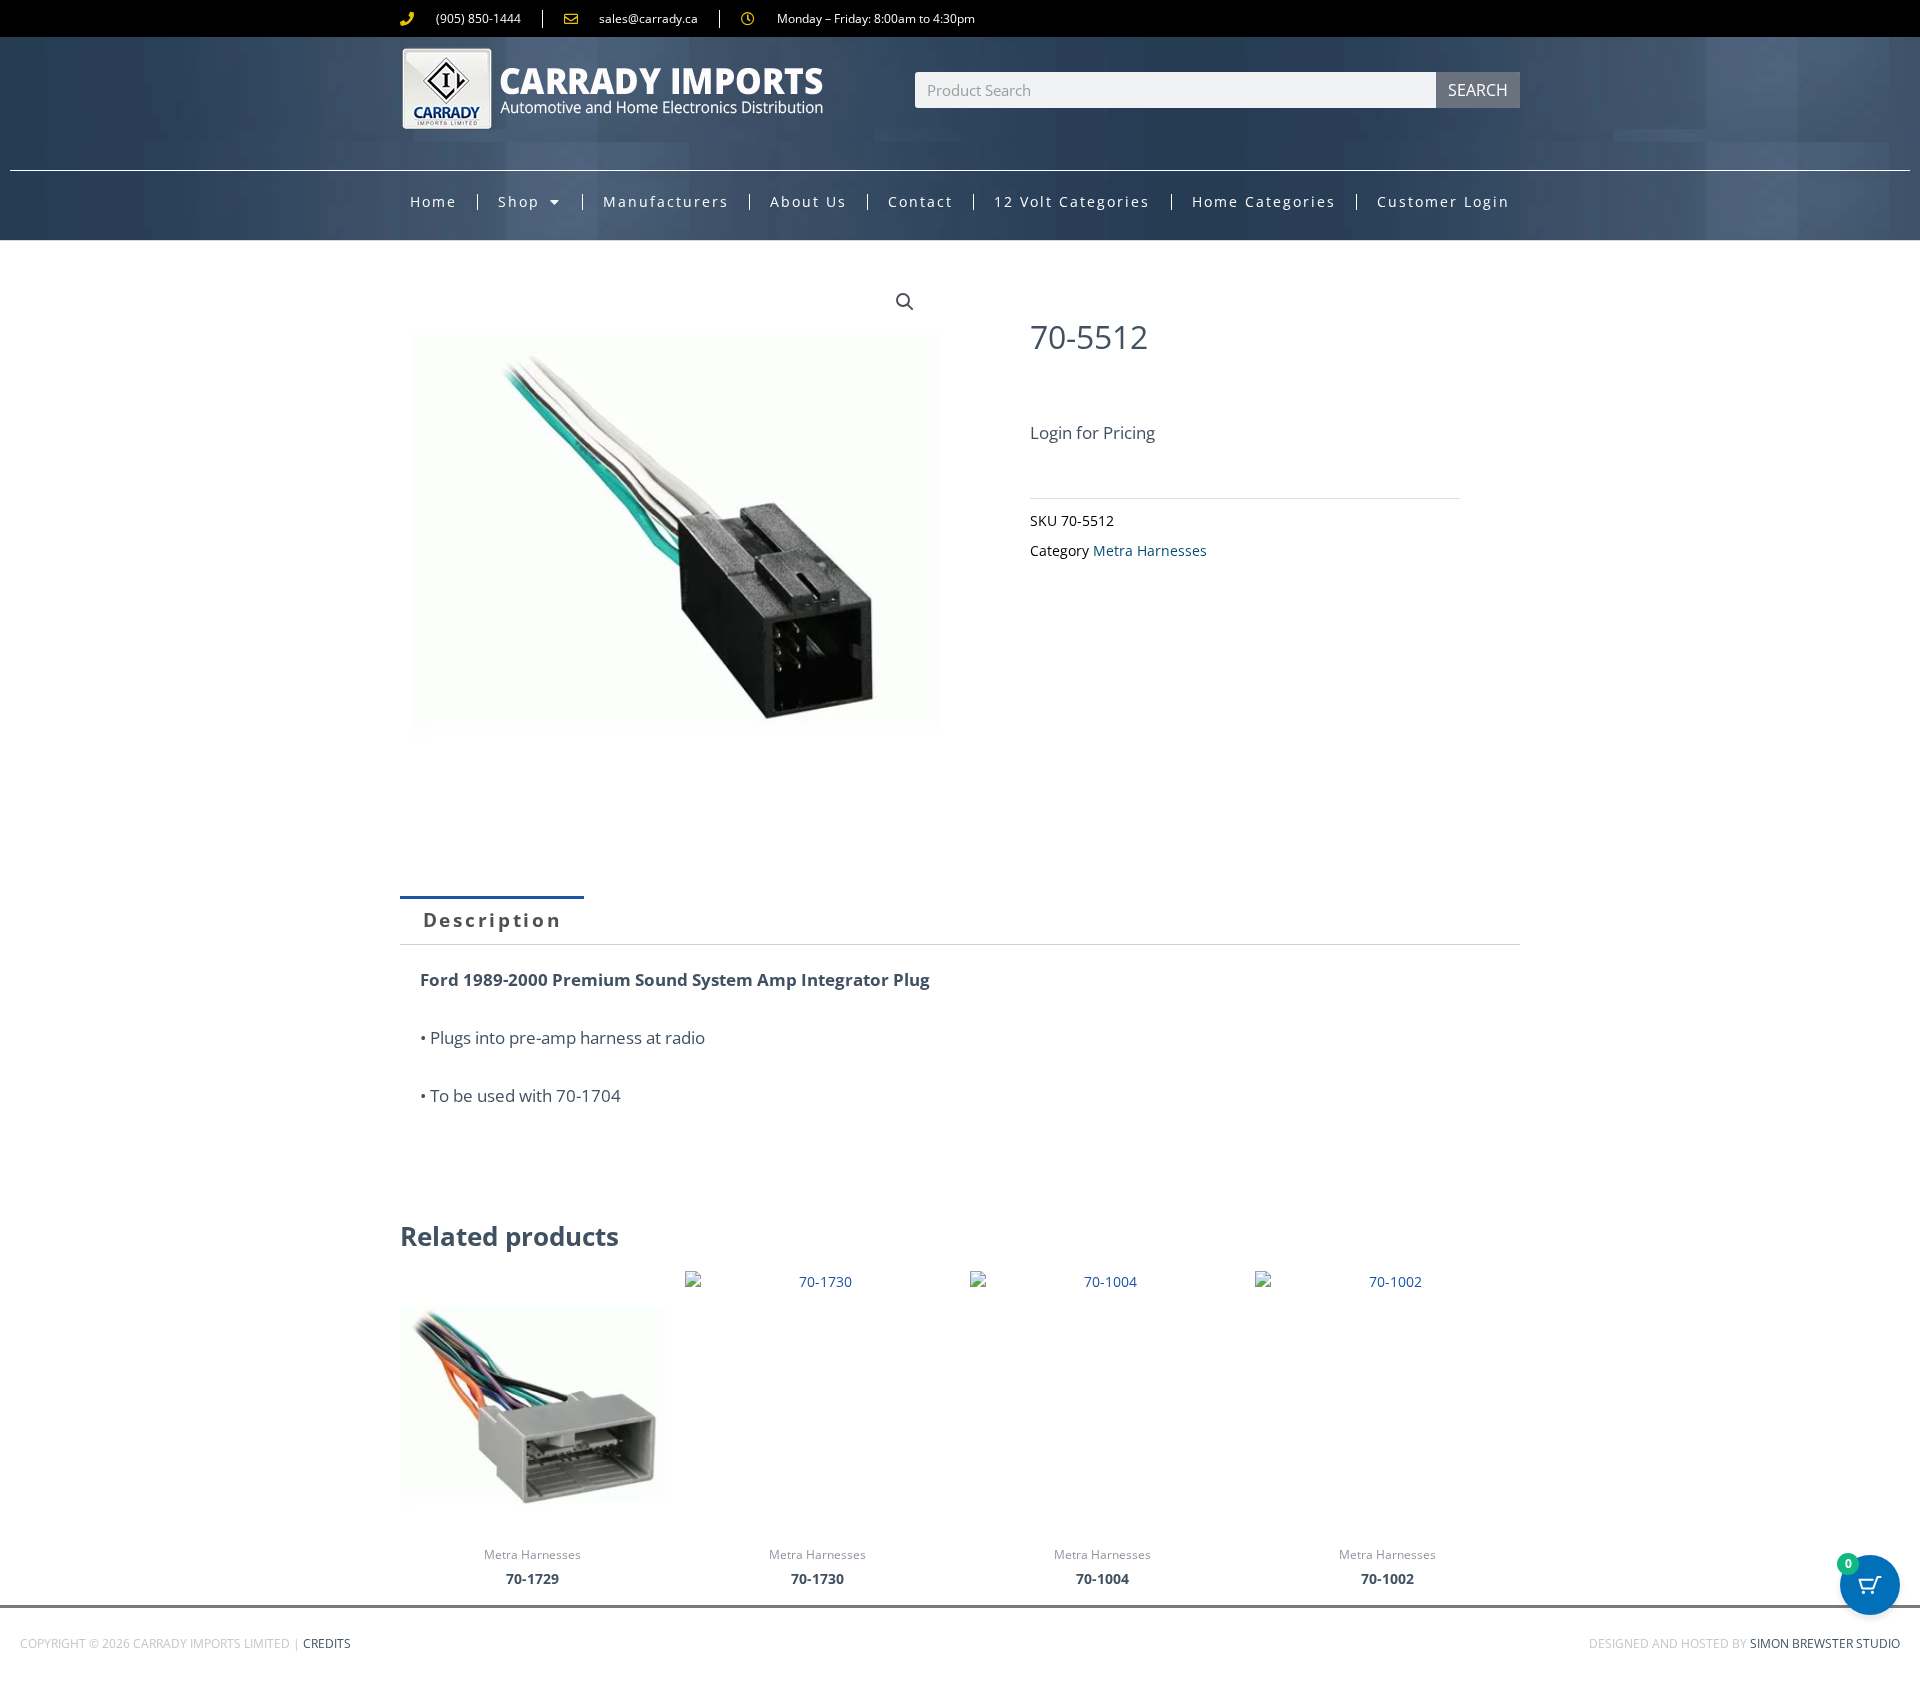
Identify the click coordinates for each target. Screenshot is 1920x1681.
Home (433, 201)
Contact (920, 201)
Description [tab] (492, 920)
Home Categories (1264, 201)
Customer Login (1443, 201)
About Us (808, 201)
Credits (327, 1643)
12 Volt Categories (1072, 201)
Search (1478, 90)
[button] (905, 302)
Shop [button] (519, 201)
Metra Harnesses (1150, 551)
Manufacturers (666, 201)
